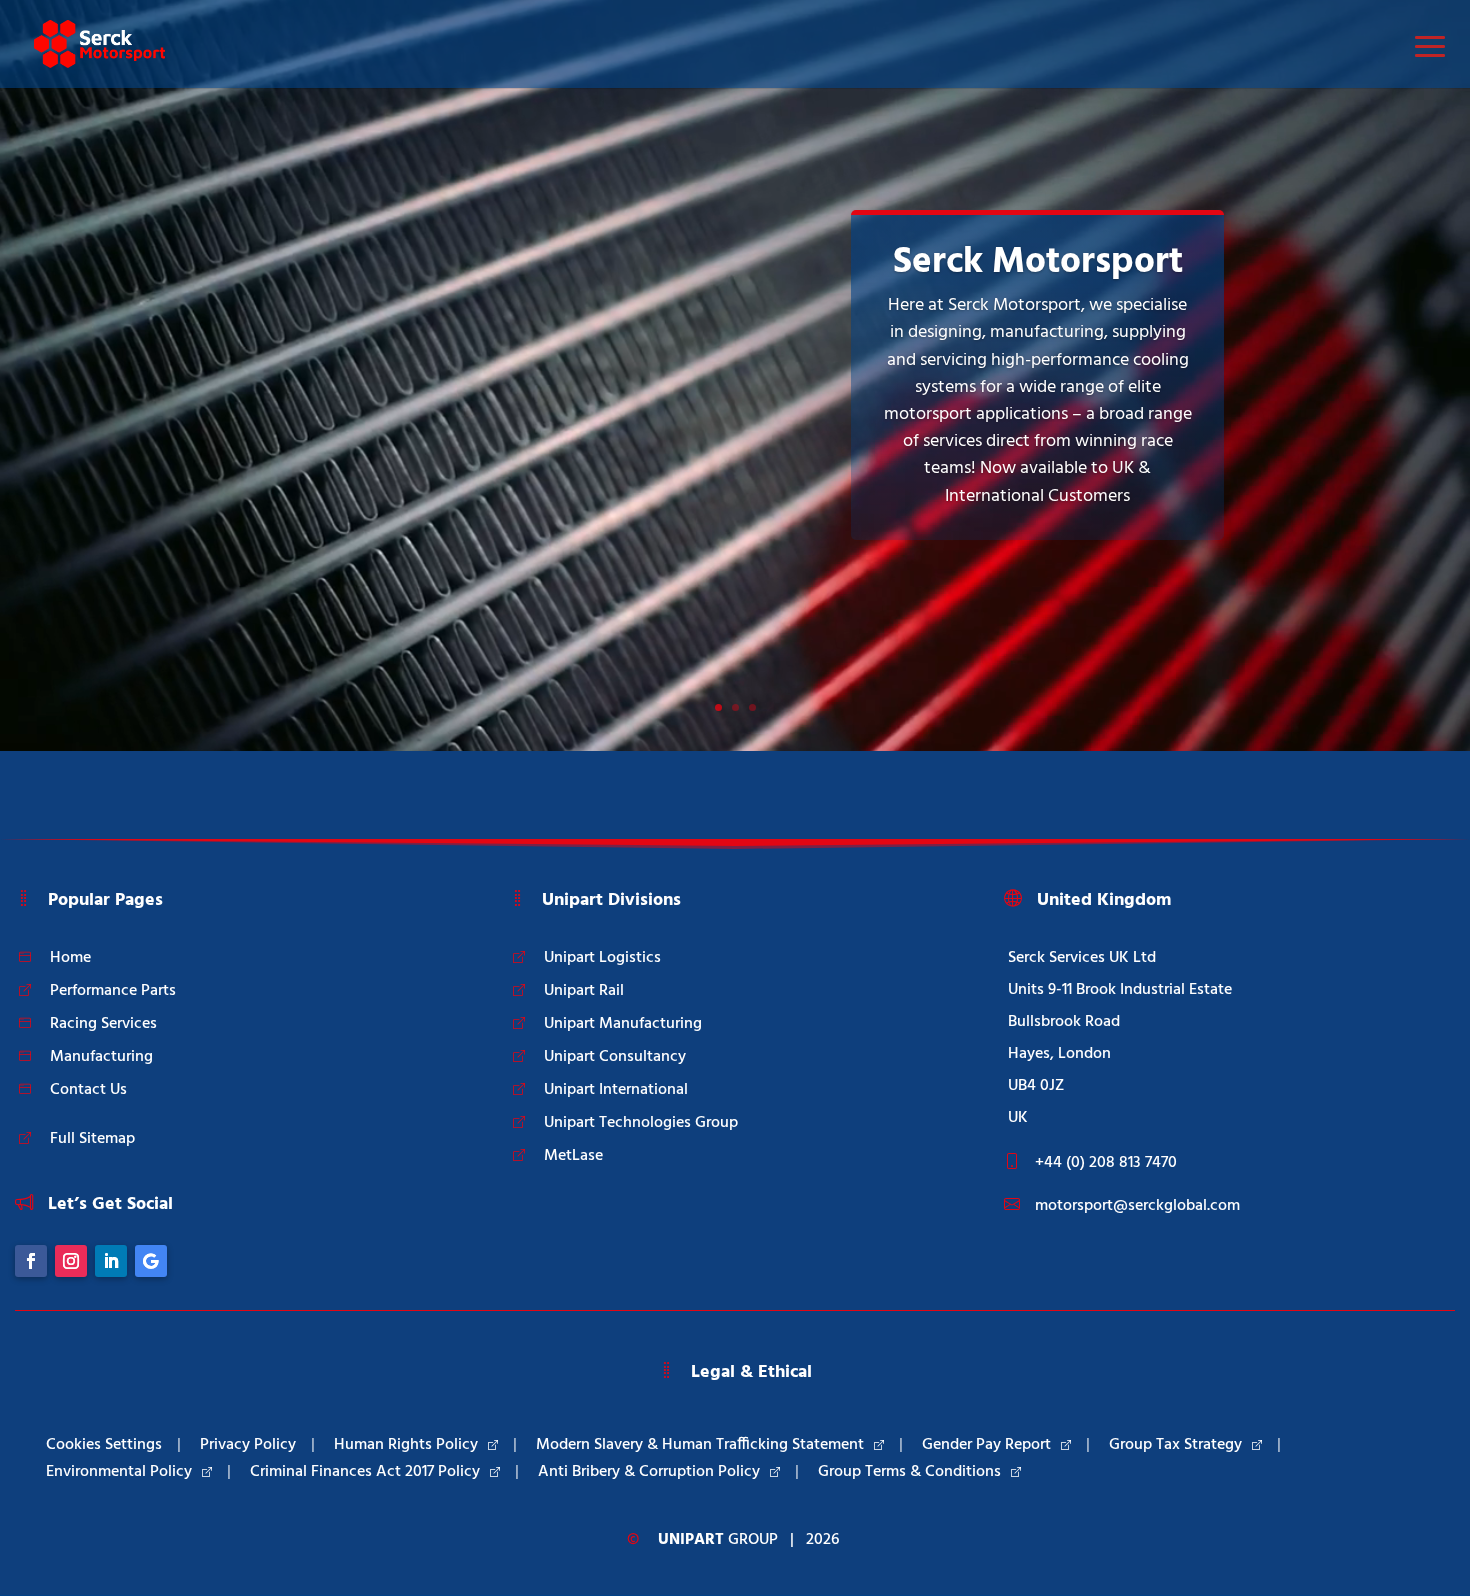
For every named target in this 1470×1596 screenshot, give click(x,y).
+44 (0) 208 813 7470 (1106, 1163)
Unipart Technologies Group (641, 1123)
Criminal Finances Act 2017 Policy (365, 1472)
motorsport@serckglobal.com (1137, 1206)
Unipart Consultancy (615, 1057)
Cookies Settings (104, 1445)
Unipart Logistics (602, 958)
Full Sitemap (92, 1139)
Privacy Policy (248, 1445)
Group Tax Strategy (1175, 1445)
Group (718, 1540)
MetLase (573, 1156)
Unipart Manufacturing (623, 1024)
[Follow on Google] (151, 1261)
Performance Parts (113, 991)
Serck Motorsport (1038, 262)
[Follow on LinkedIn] (111, 1261)
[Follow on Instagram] (71, 1261)
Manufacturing (101, 1057)
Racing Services (103, 1024)
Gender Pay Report (986, 1445)
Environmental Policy (119, 1472)
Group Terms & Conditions (909, 1472)
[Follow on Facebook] (31, 1261)
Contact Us (88, 1090)
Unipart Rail (584, 991)
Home (70, 958)
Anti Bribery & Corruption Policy (649, 1472)
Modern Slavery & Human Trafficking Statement (700, 1445)
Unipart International (616, 1090)
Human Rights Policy (406, 1445)
